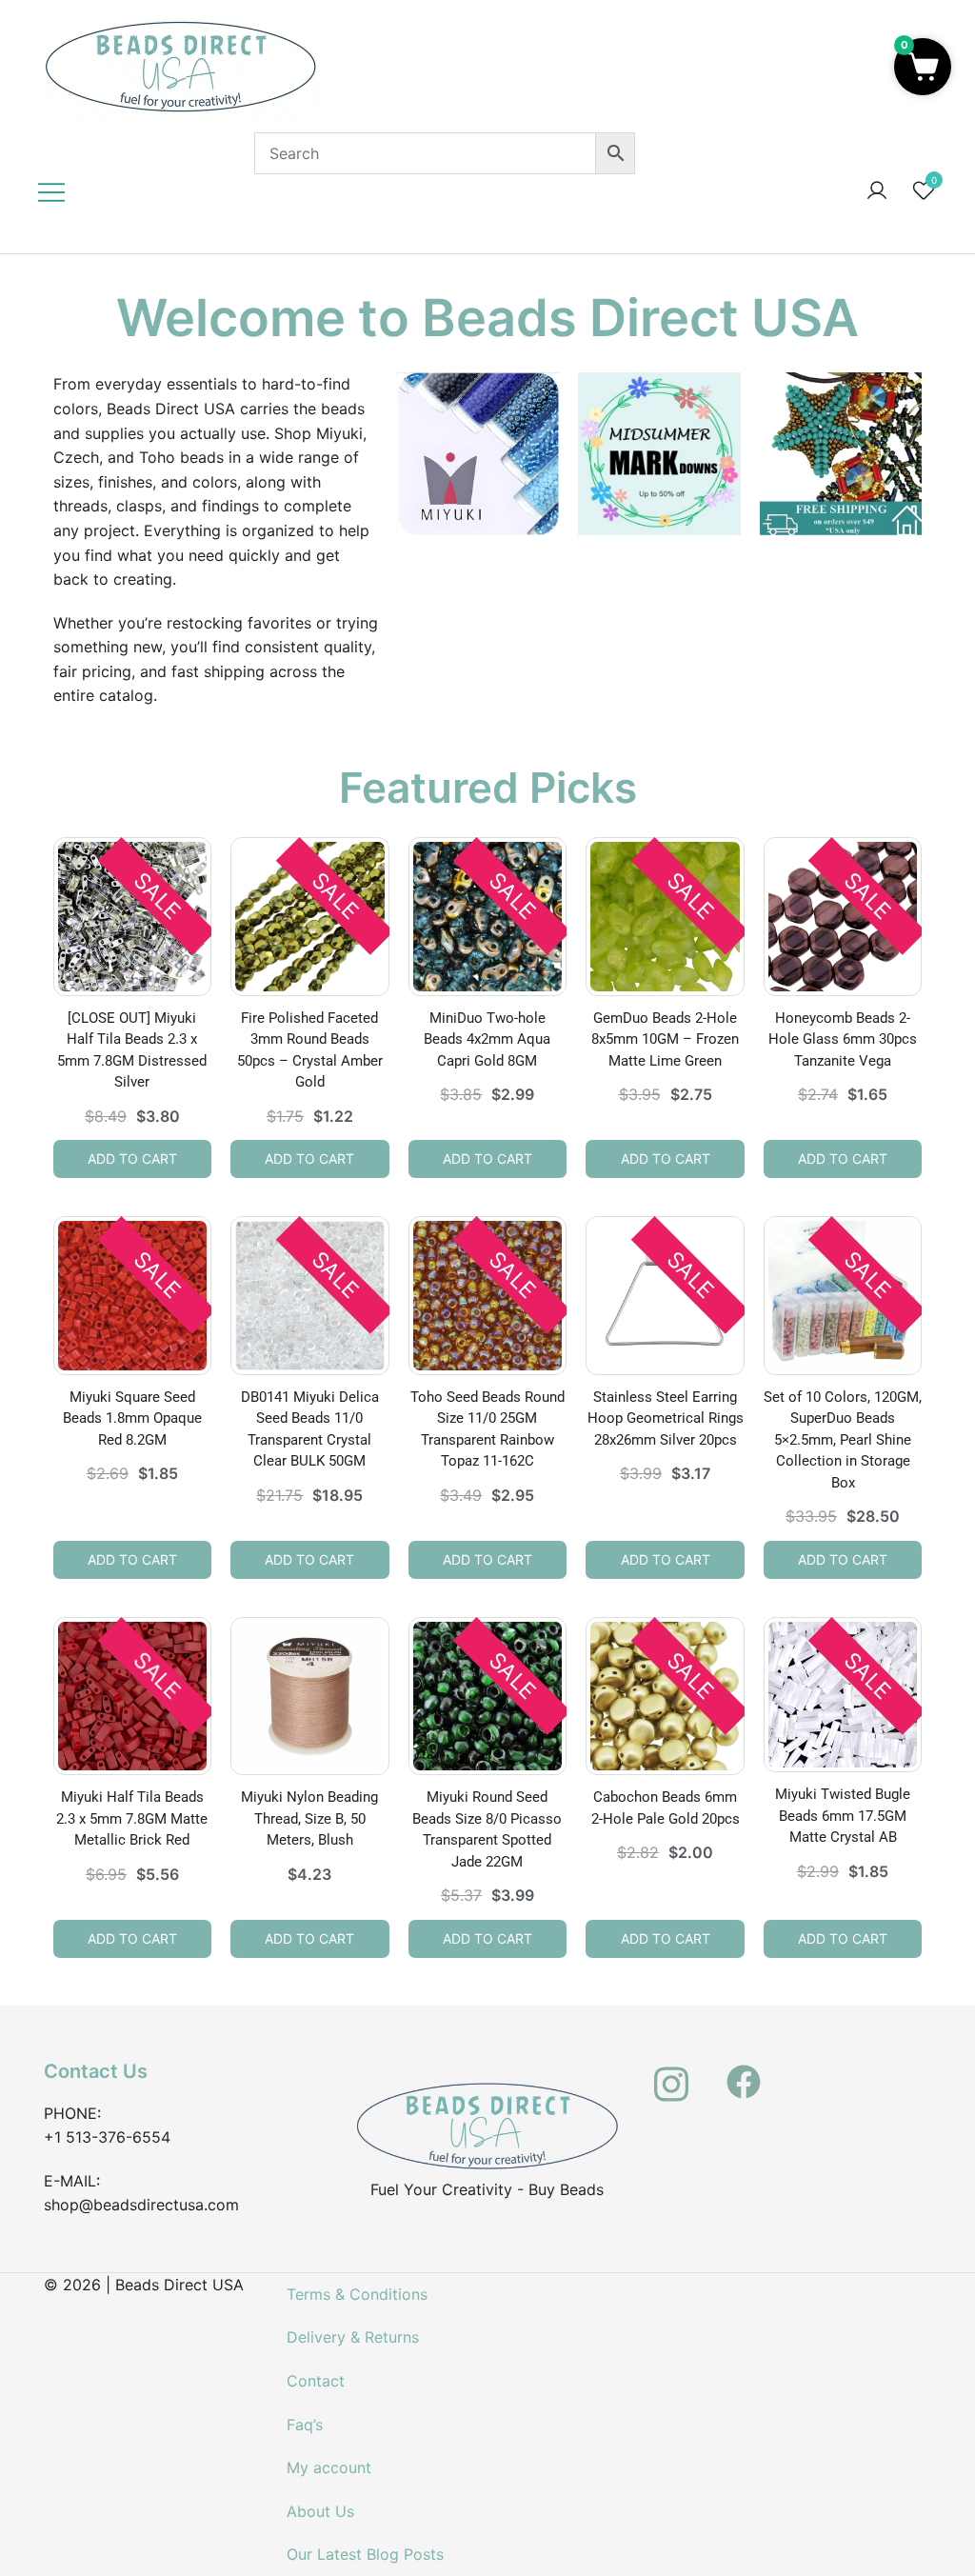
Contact (316, 2381)
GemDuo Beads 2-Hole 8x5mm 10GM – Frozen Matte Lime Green (665, 1039)
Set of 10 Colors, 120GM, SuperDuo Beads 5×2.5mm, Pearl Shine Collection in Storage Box (843, 1440)
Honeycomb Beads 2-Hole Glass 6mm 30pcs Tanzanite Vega (843, 1039)
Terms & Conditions (357, 2294)
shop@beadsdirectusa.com (141, 2205)
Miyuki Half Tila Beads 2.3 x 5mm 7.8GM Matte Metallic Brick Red (132, 1818)
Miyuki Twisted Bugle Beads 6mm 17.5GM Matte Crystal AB (843, 1816)
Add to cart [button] (132, 1158)
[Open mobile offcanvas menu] (51, 191)
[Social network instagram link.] (671, 2071)
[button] (923, 67)
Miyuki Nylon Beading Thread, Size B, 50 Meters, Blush (309, 1818)
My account (329, 2467)
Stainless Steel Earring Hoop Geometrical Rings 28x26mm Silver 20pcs (666, 1418)
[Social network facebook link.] (744, 2071)
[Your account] (877, 191)
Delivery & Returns (353, 2337)
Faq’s (305, 2425)
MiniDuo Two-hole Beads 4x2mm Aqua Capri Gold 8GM (487, 1039)
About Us (320, 2511)
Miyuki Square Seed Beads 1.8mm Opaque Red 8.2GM (132, 1418)
